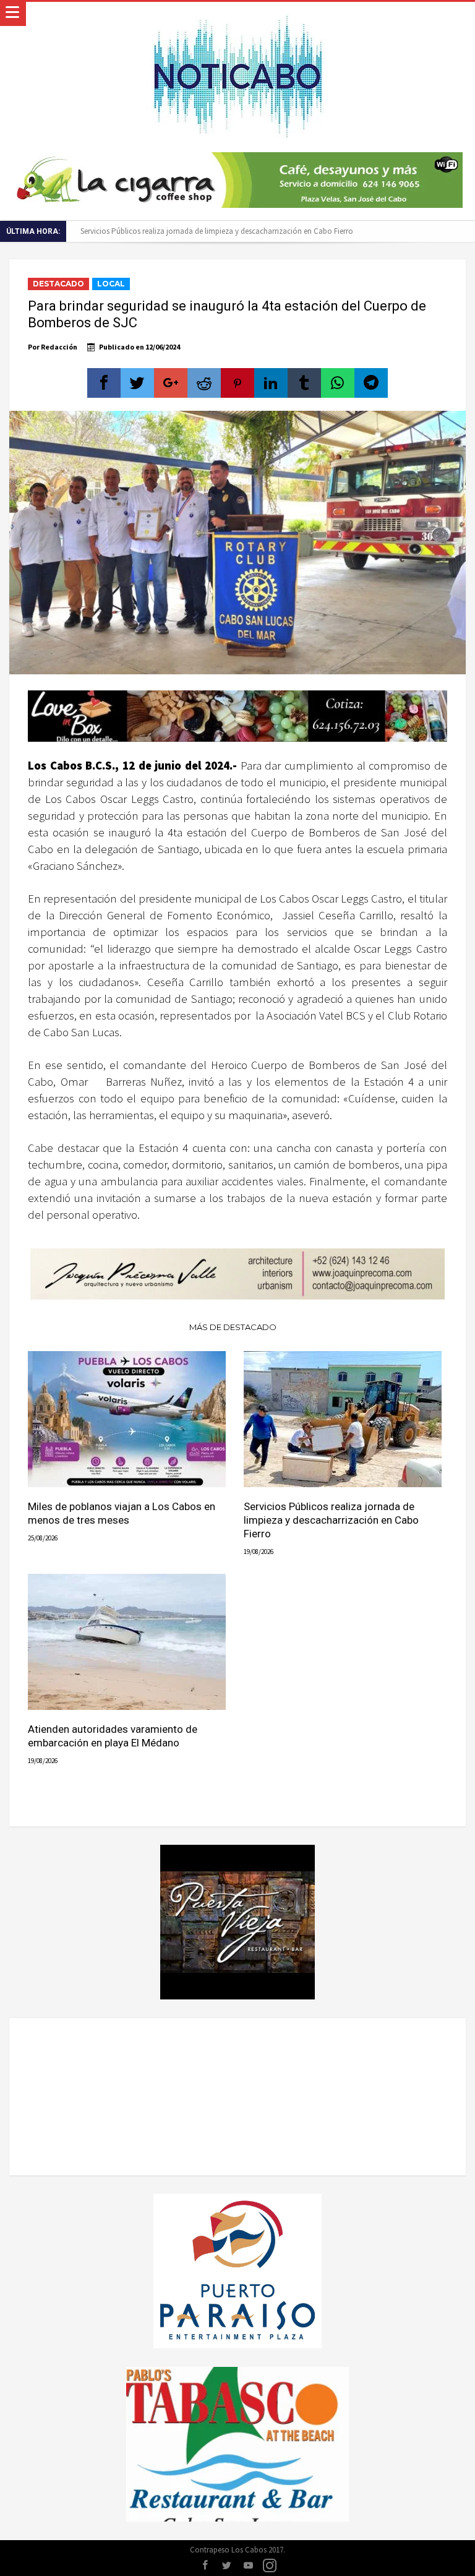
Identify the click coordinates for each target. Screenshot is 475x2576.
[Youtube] (248, 2566)
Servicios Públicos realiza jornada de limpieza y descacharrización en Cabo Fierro (217, 231)
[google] (171, 383)
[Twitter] (226, 2566)
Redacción (59, 347)
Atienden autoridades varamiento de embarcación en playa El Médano (113, 1736)
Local (111, 284)
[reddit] (204, 383)
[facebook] (104, 383)
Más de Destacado (233, 1327)
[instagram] (270, 2566)
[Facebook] (205, 2566)
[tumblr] (304, 383)
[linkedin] (271, 383)
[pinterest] (237, 383)
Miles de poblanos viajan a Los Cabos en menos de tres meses (122, 1513)
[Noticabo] (237, 14)
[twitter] (137, 383)
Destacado (58, 284)
